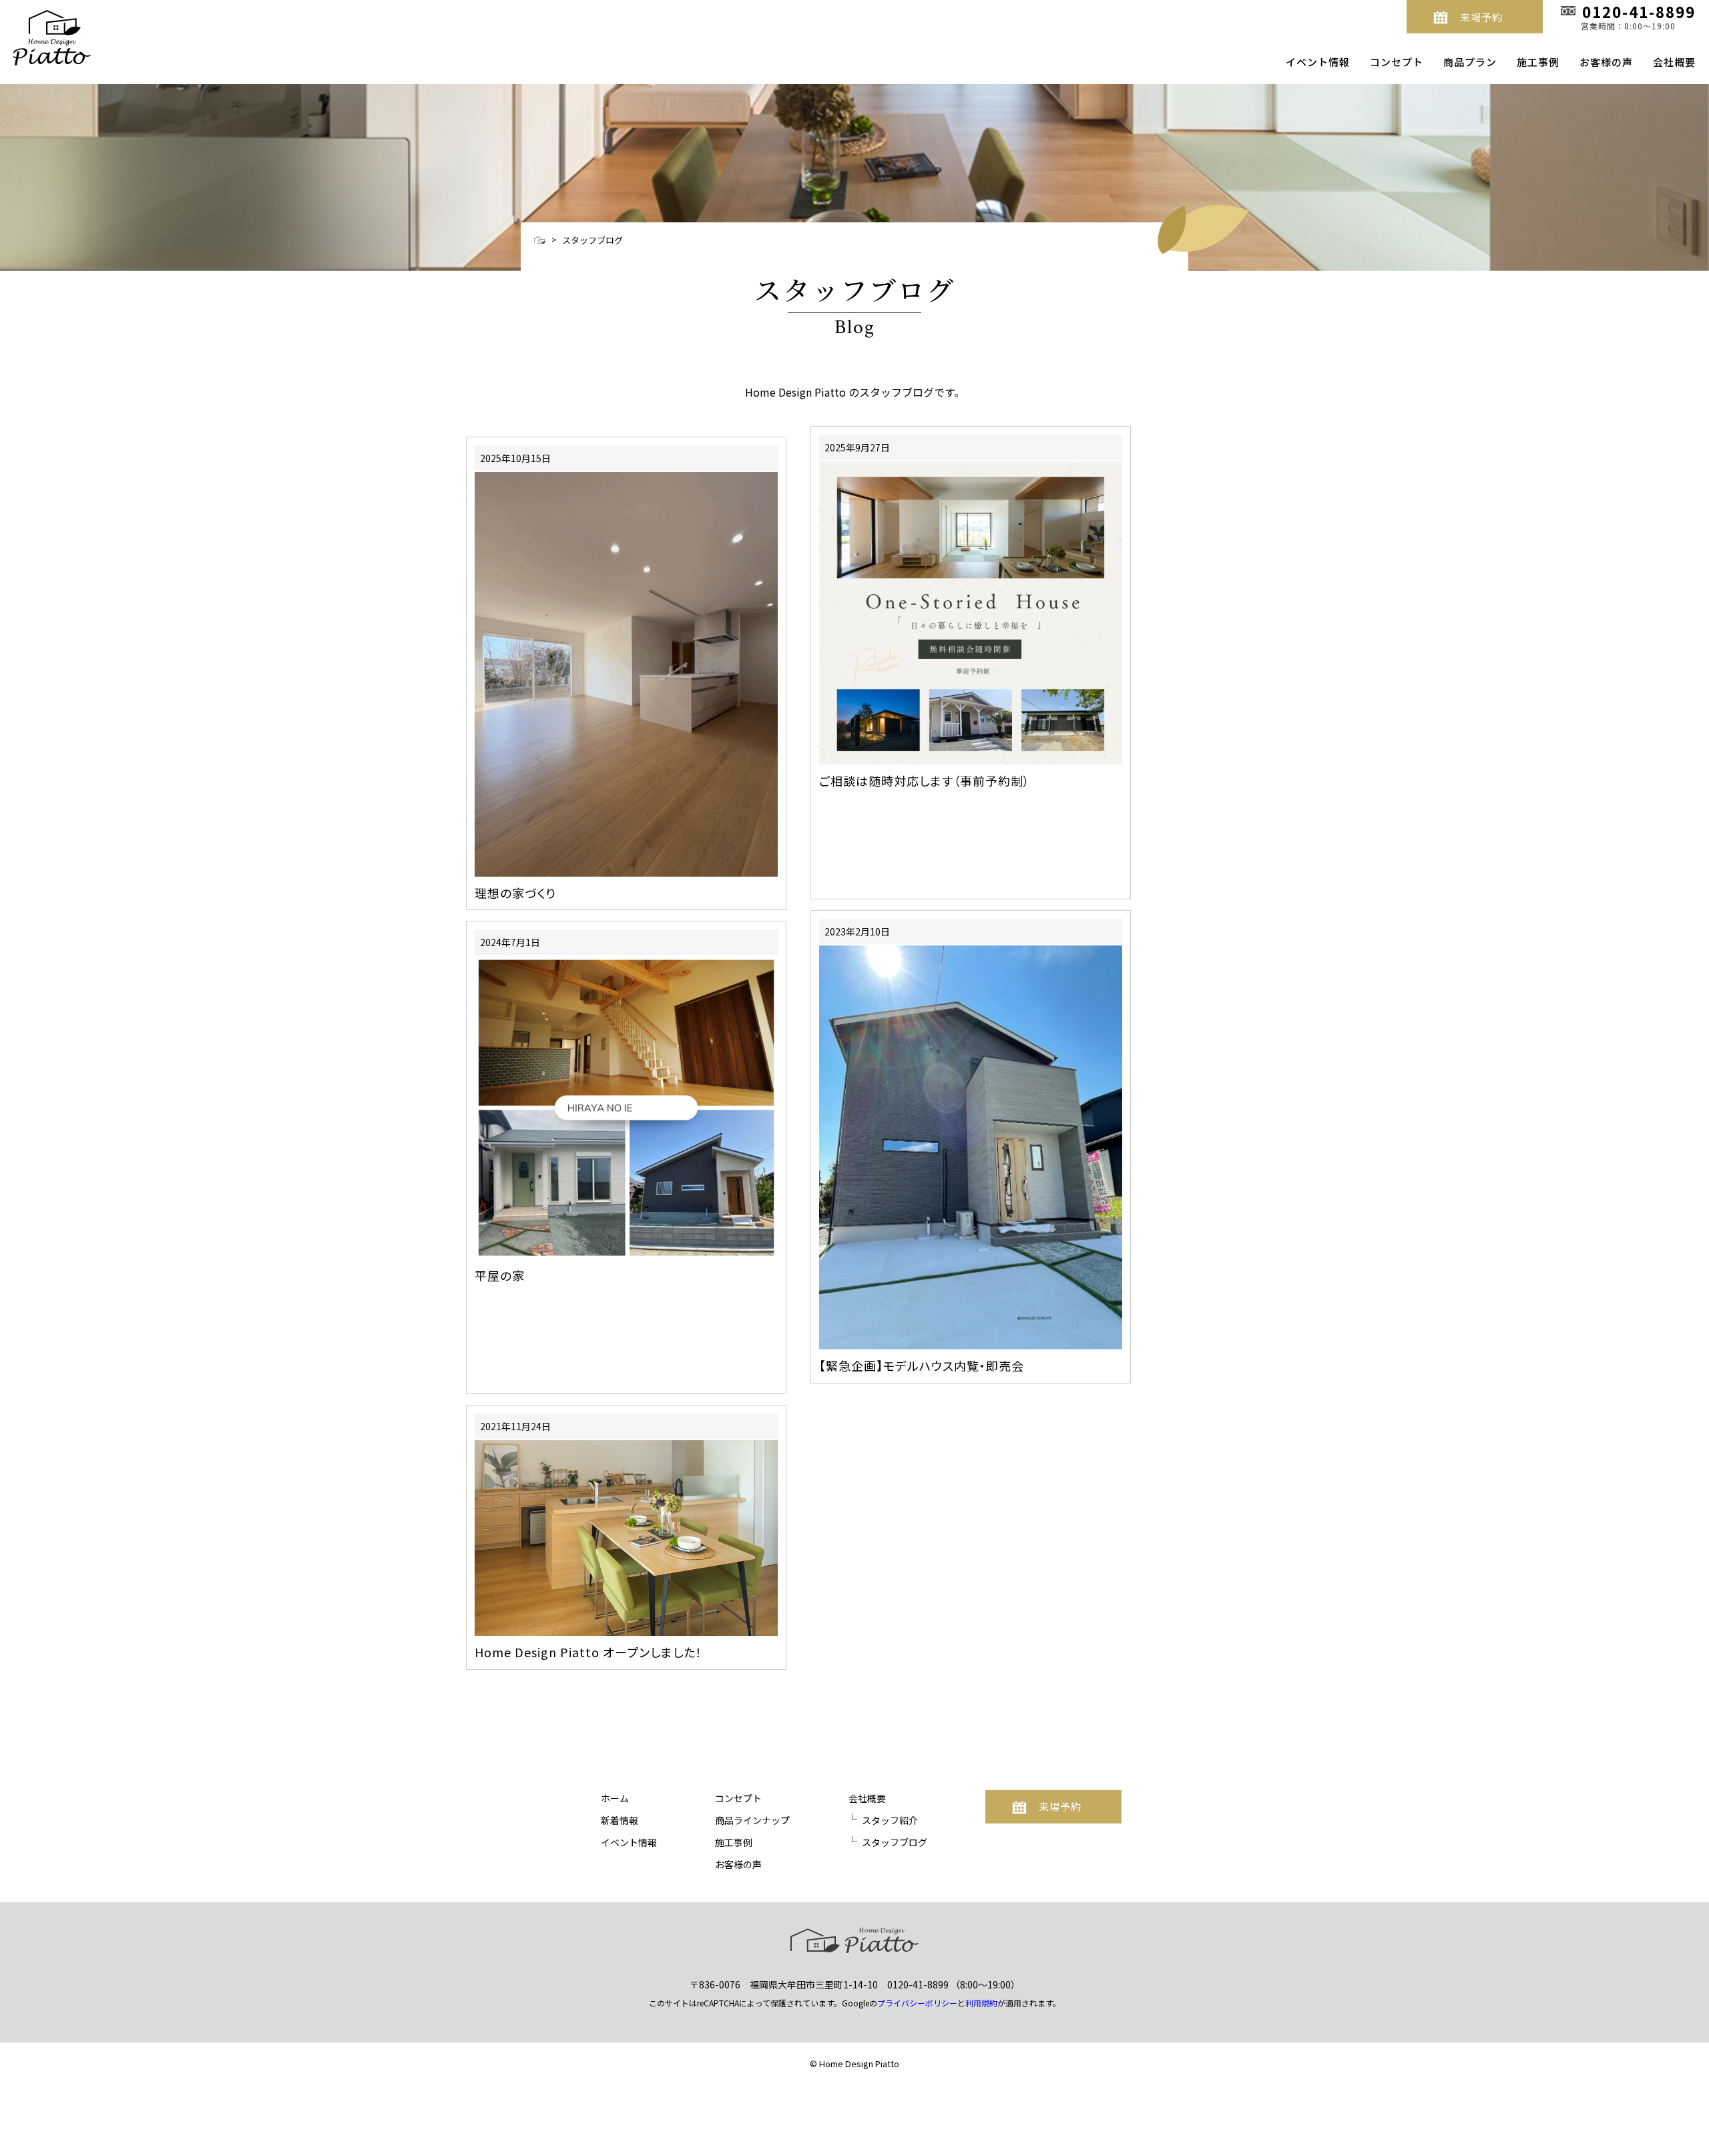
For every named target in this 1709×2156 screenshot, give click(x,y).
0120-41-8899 (918, 1984)
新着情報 (620, 1820)
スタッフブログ (592, 240)
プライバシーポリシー (917, 2003)
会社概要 (1674, 62)
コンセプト (1397, 62)
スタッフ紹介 (890, 1820)
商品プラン (1470, 62)
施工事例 (1538, 62)
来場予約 (1481, 17)
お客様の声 (1606, 62)
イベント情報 (1318, 62)
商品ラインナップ (752, 1820)
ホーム (615, 1798)
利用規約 (981, 2003)
